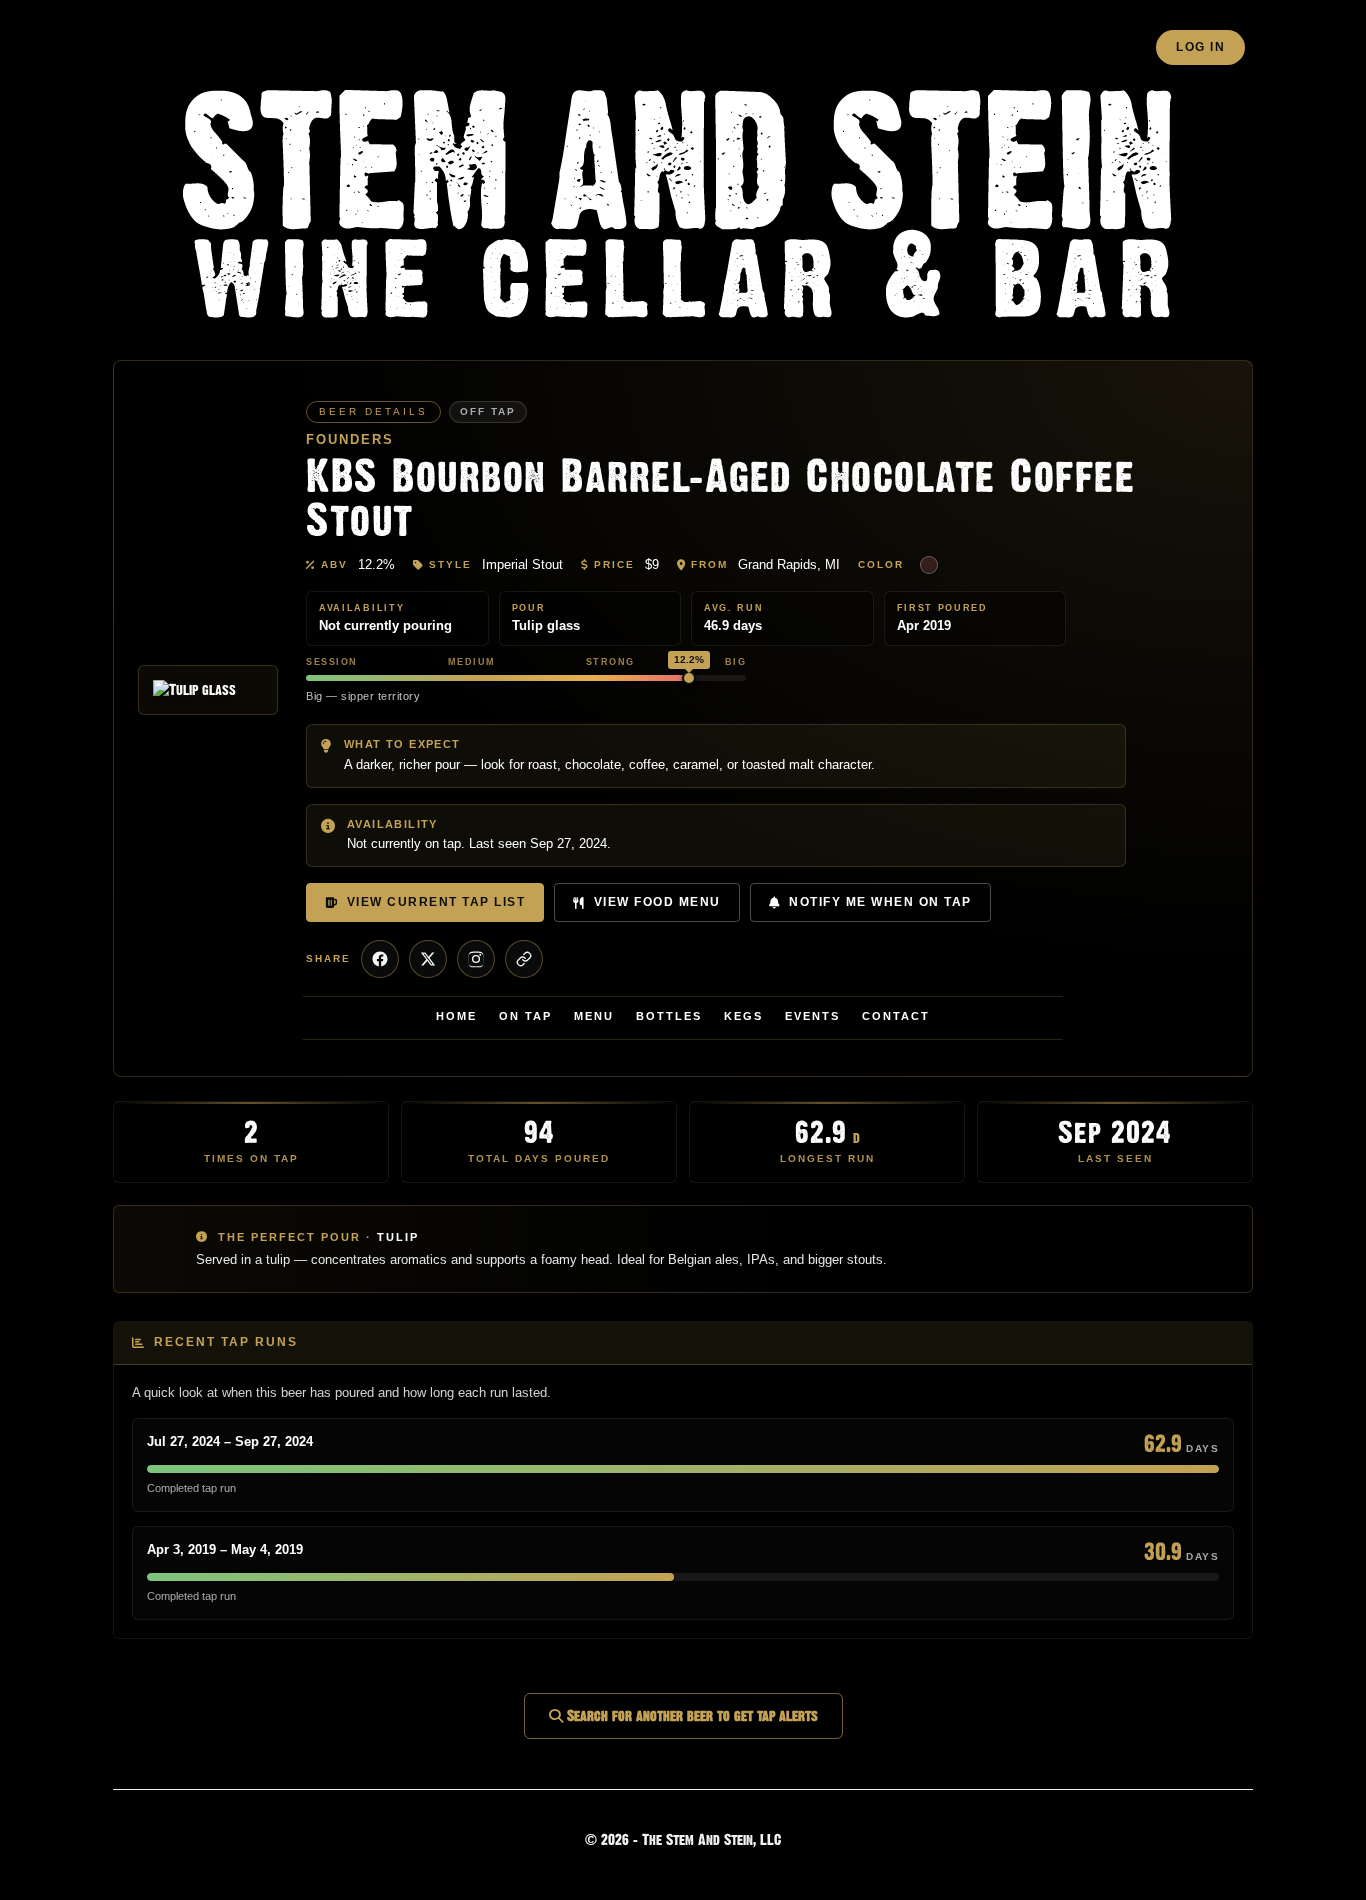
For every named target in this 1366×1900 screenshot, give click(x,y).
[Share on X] (428, 959)
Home (456, 1016)
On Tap (525, 1016)
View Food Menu (657, 902)
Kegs (743, 1016)
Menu (594, 1016)
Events (812, 1016)
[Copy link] (524, 959)
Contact (896, 1016)
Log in (1200, 47)
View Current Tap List (436, 902)
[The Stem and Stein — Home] (683, 207)
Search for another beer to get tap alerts (690, 1715)
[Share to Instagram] (476, 959)
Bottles (669, 1016)
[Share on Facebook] (380, 959)
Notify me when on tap (880, 902)
